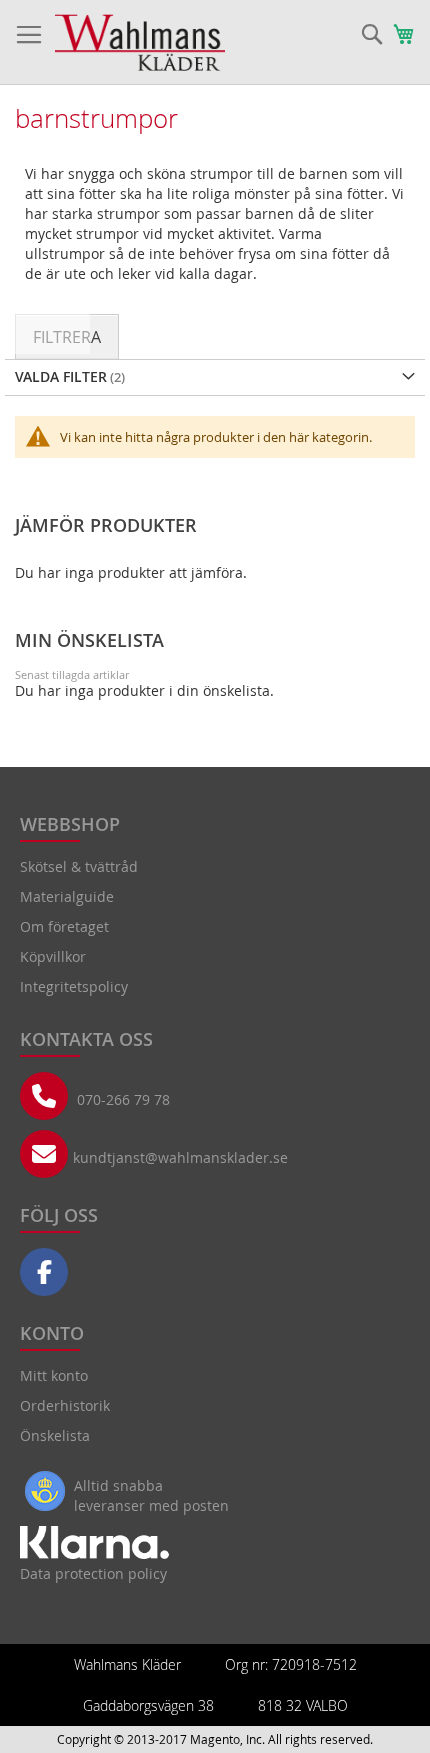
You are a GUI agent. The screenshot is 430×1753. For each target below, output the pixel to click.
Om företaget (64, 926)
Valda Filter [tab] (61, 376)
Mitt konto (54, 1375)
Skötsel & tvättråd (79, 866)
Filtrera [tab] (67, 337)
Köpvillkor (53, 956)
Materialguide (67, 896)
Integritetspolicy (74, 986)
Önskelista (55, 1435)
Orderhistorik (65, 1405)
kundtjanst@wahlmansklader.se (180, 1157)
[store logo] (140, 42)
